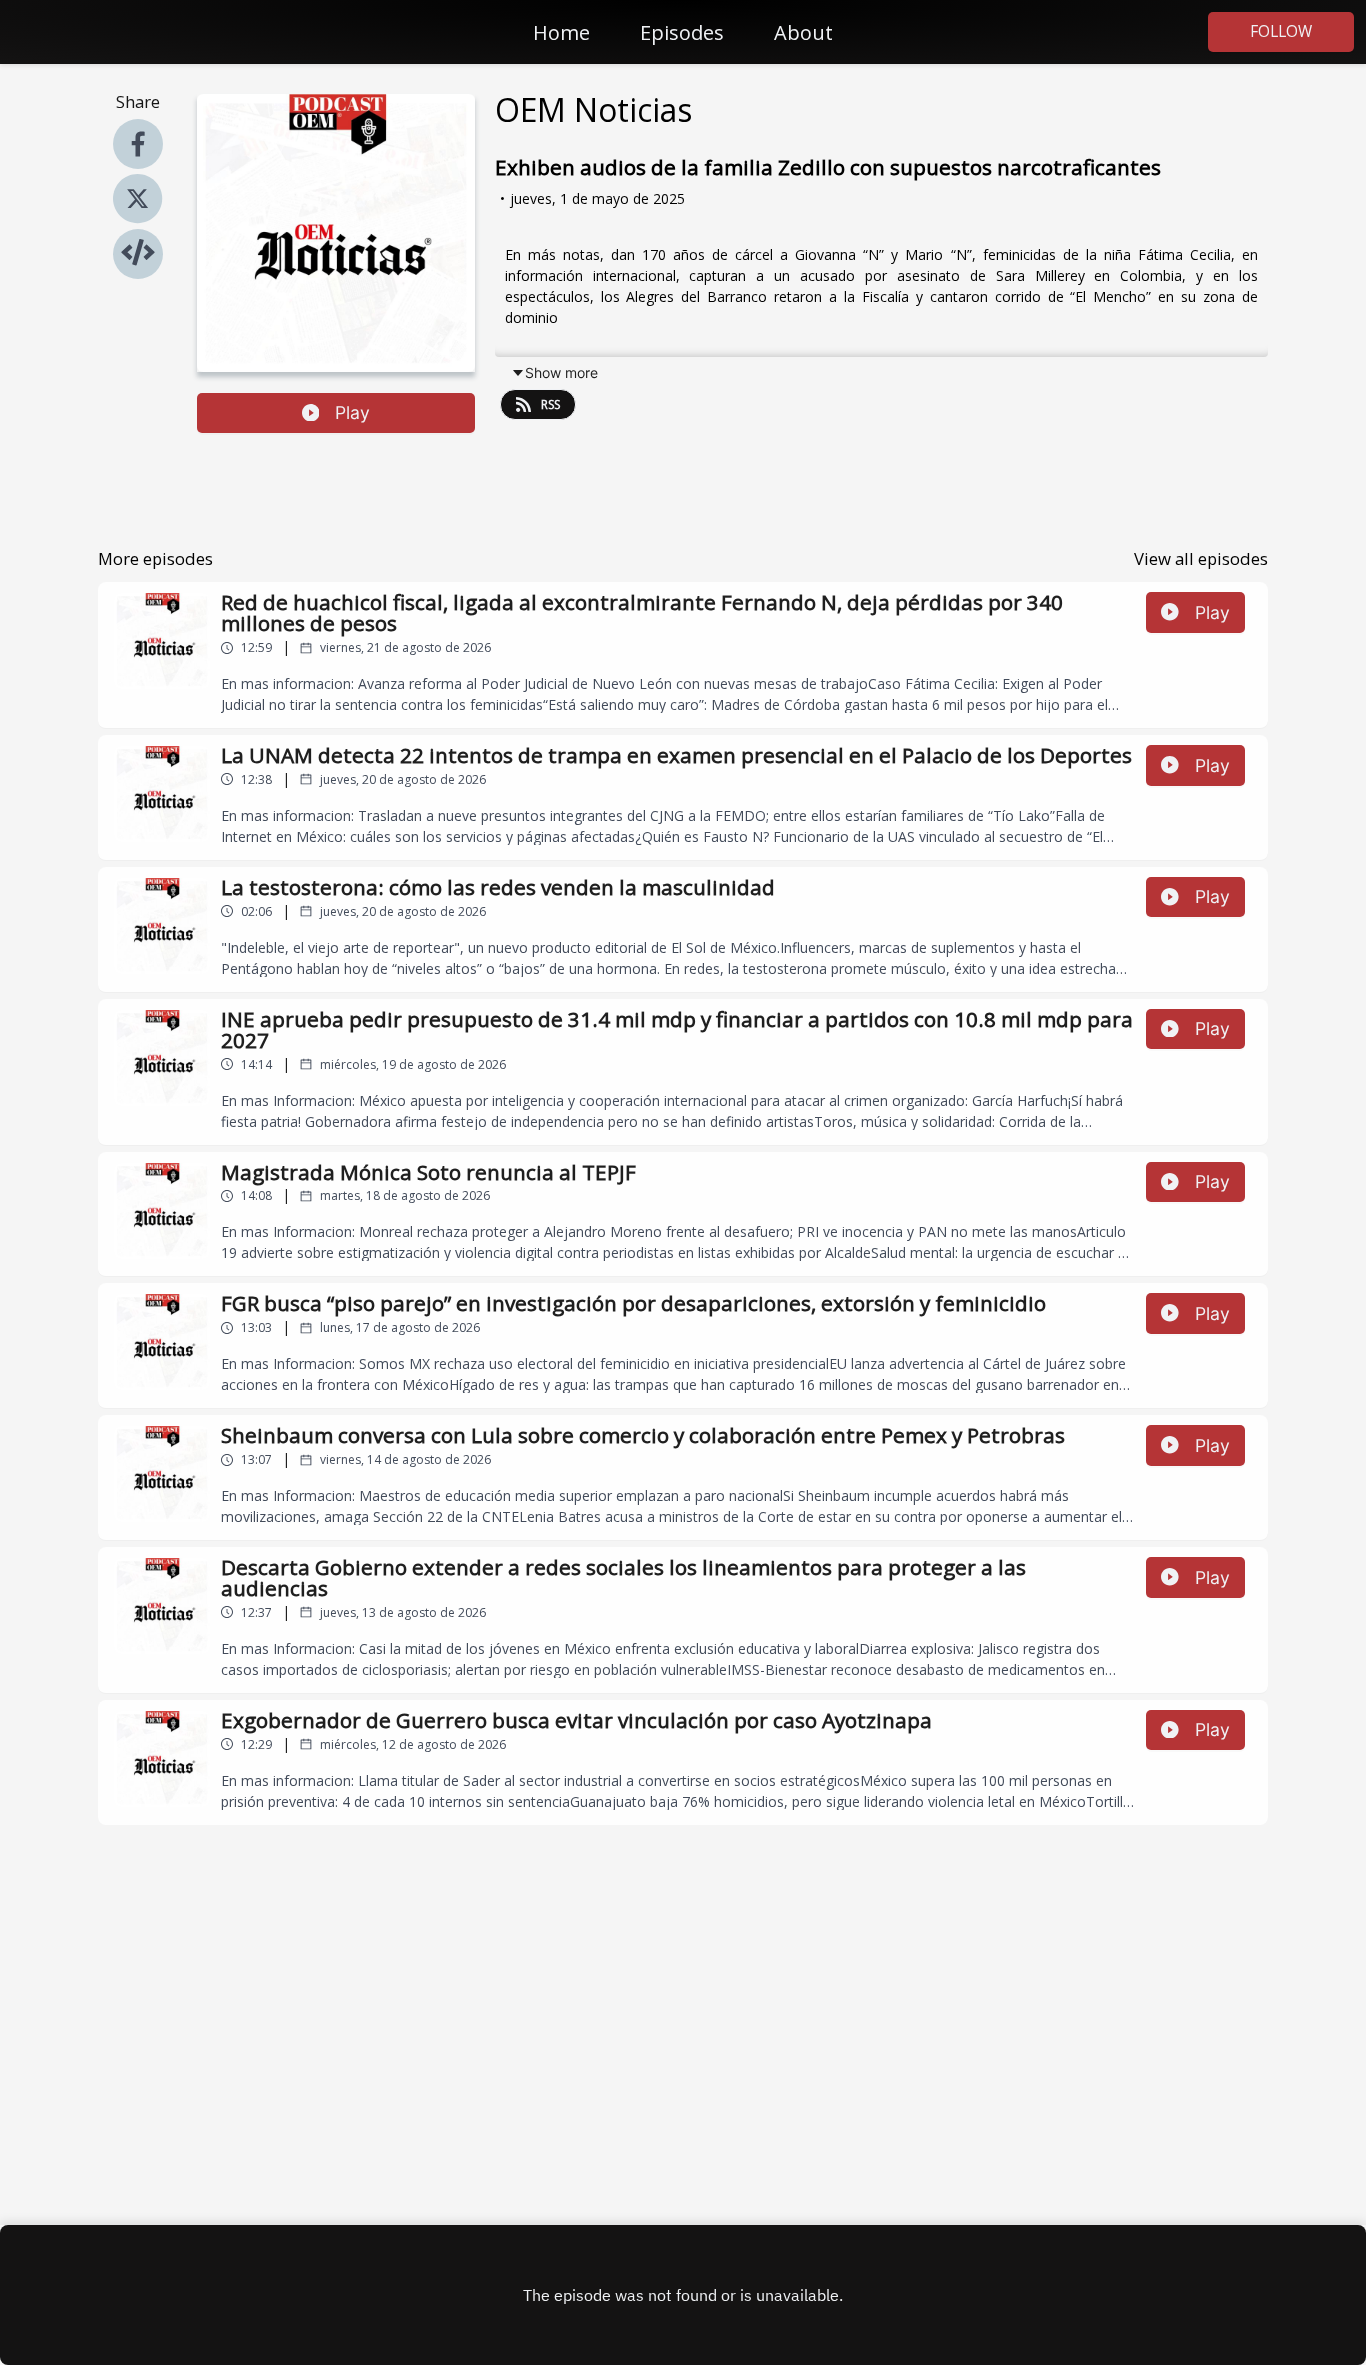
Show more (561, 372)
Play (352, 412)
